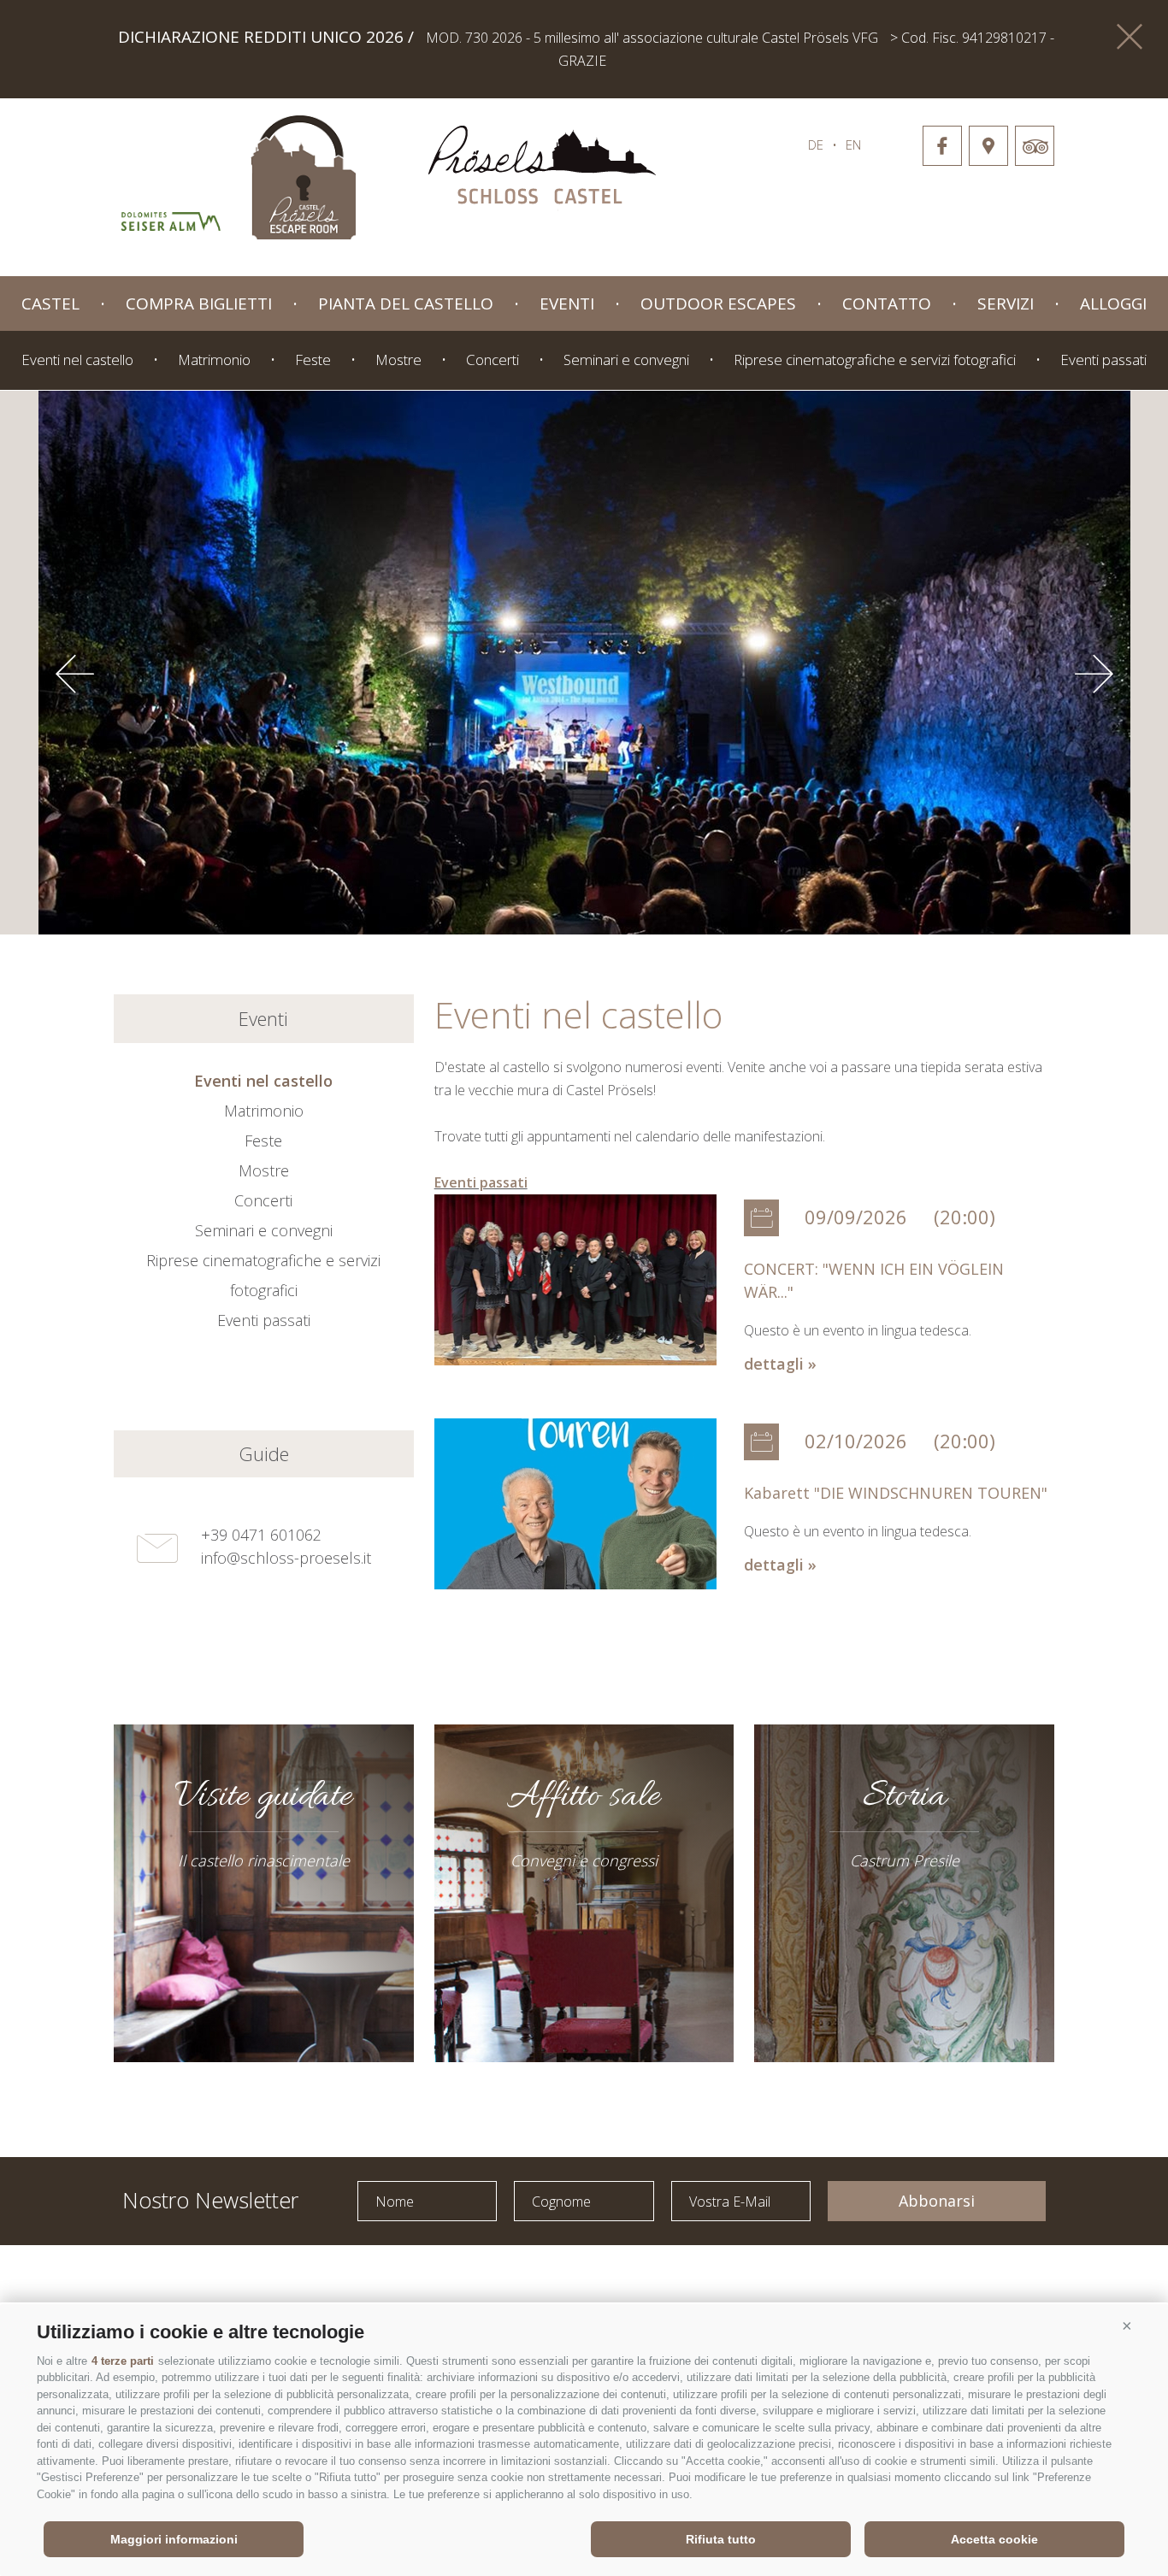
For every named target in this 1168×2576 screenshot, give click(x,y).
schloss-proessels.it (542, 168)
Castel (50, 304)
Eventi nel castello (77, 360)
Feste (313, 360)
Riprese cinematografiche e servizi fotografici (875, 360)
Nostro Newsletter (210, 2199)
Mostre (398, 360)
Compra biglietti (199, 304)
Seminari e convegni (626, 360)
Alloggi (1113, 304)
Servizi (1006, 304)
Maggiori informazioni (174, 2539)
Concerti (493, 360)
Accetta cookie (994, 2539)
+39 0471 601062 (261, 1535)
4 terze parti (123, 2361)
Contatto (887, 304)
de (816, 144)
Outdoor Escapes (718, 304)
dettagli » (780, 1364)
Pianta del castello (406, 304)
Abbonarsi (937, 2201)
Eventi (567, 304)
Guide (264, 1453)
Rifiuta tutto (721, 2539)
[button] (1127, 2325)
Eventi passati (1103, 360)
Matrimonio (214, 360)
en (853, 144)
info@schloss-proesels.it (286, 1558)
